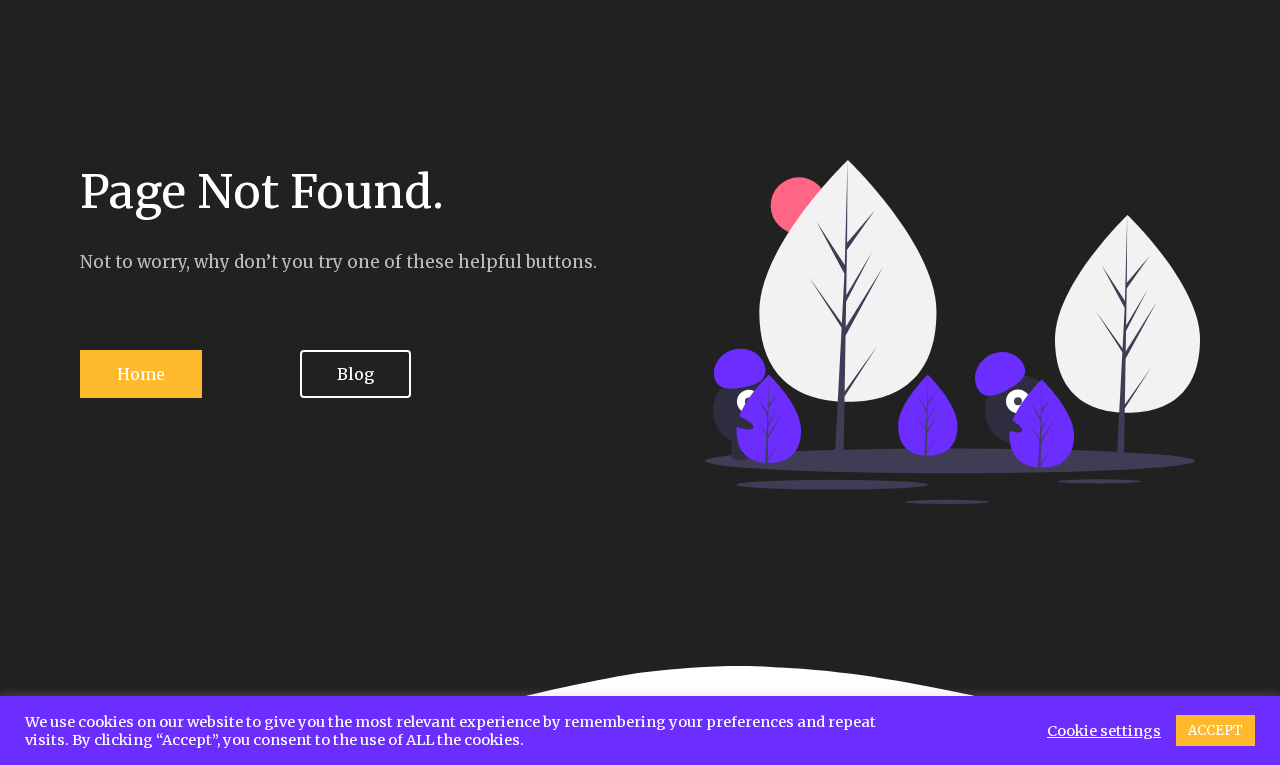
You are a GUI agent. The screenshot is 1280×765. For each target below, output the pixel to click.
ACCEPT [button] (1215, 730)
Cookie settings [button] (1104, 731)
